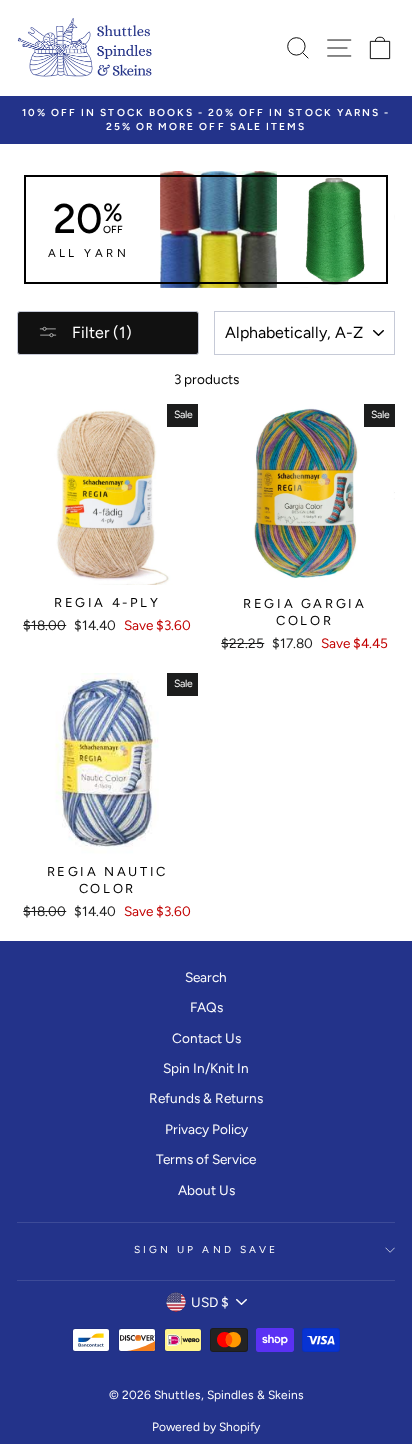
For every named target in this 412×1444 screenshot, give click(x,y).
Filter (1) (100, 332)
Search (206, 977)
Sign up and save (206, 1249)
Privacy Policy (206, 1129)
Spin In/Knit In (206, 1068)
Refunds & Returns (206, 1098)
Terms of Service (206, 1159)
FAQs (206, 1007)
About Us (206, 1190)
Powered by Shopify (206, 1427)
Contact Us (206, 1038)
